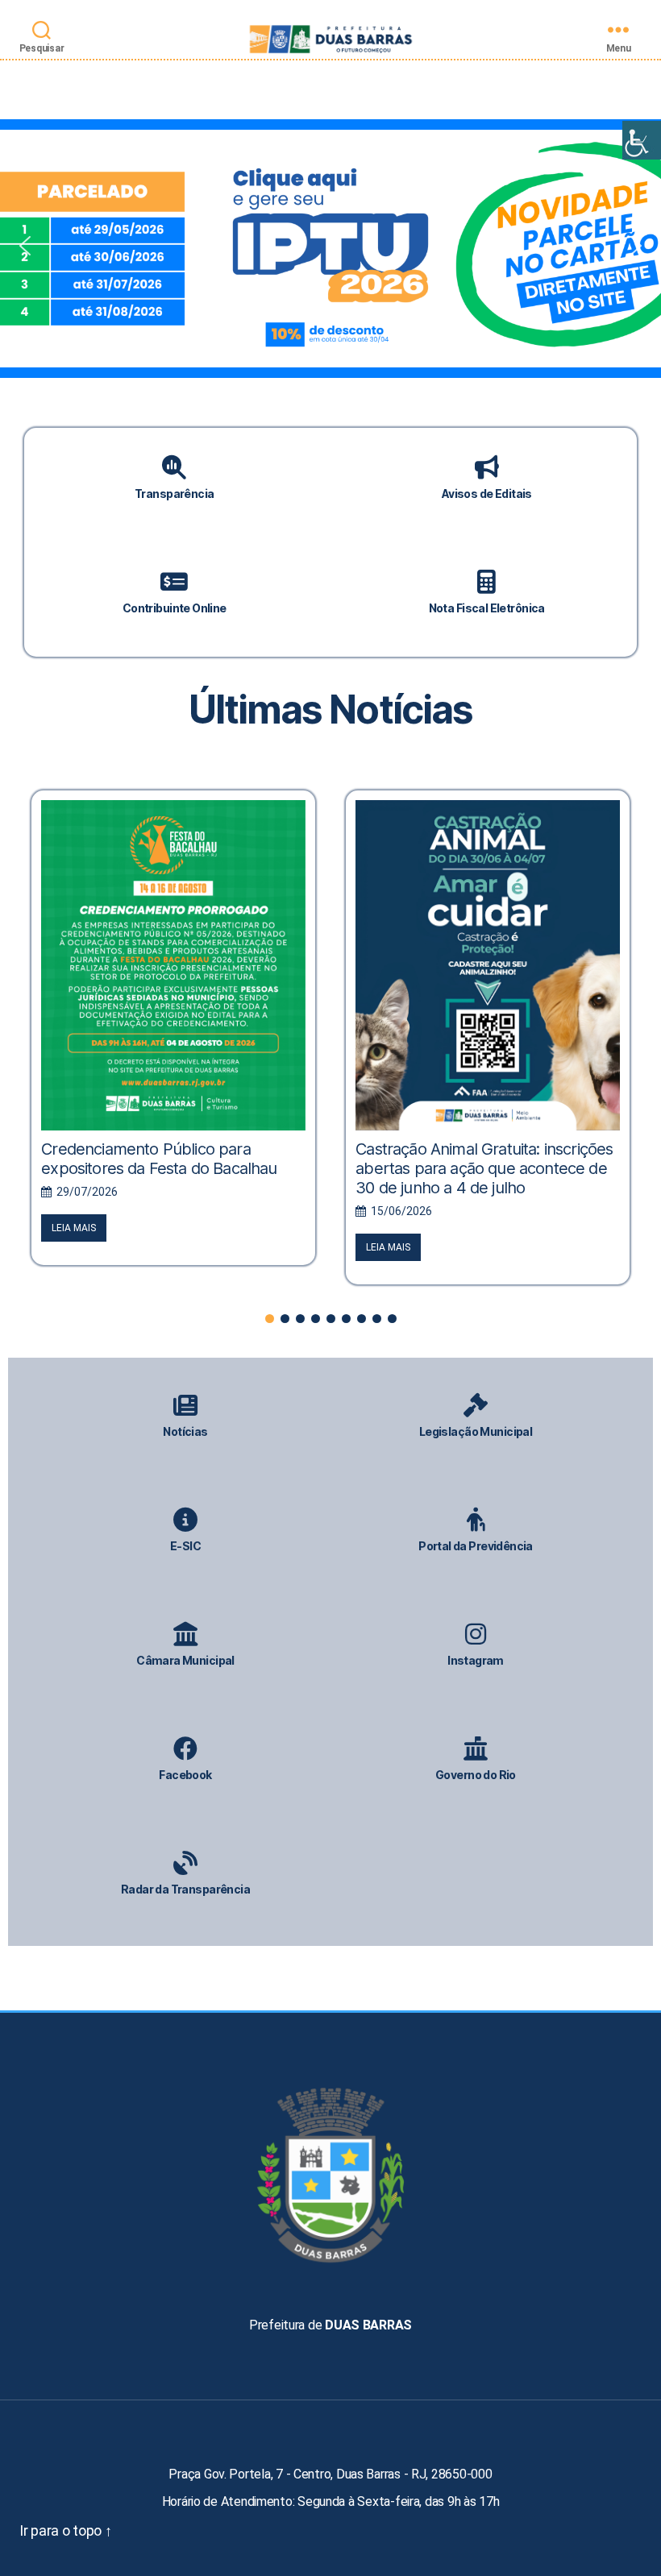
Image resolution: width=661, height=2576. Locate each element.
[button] (330, 246)
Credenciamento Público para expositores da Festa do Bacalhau (159, 1159)
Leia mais (74, 1228)
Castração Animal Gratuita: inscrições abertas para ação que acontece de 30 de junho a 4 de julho (484, 1168)
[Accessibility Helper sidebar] (642, 140)
